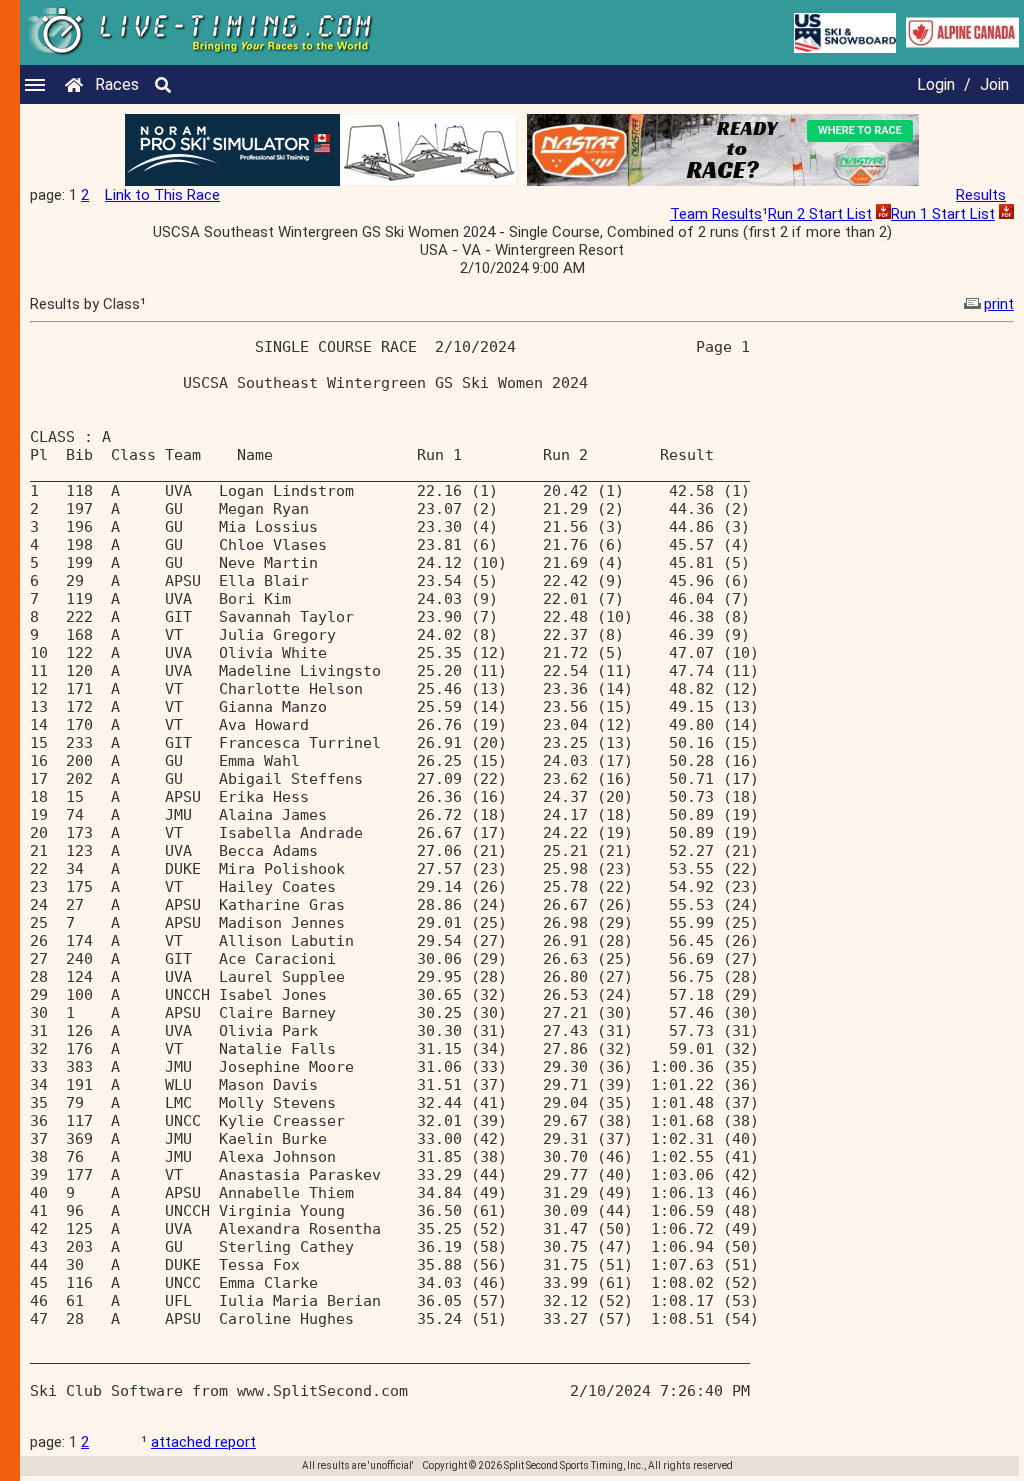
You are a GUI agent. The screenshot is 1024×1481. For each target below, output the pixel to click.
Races (117, 84)
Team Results (716, 214)
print (999, 304)
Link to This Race (162, 195)
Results (981, 195)
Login (936, 84)
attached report (203, 1442)
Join (994, 84)
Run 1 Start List (943, 214)
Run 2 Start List (820, 214)
